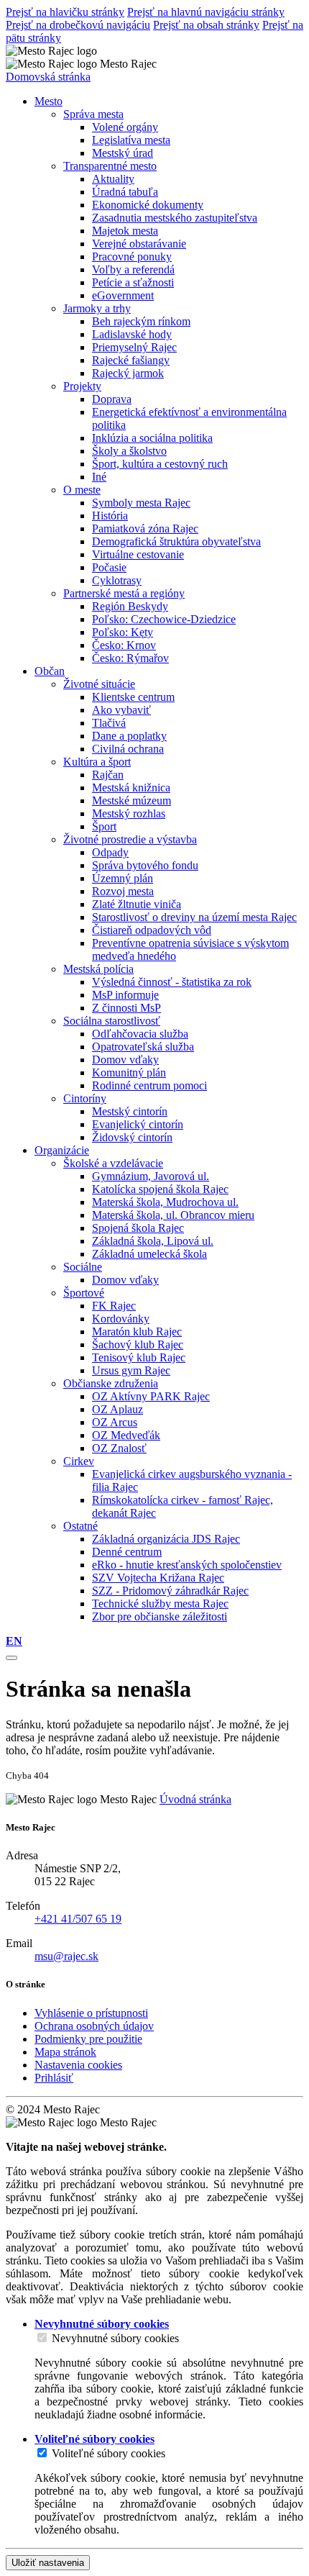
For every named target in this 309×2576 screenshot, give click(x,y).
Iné (99, 477)
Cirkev (79, 1461)
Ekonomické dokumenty (148, 205)
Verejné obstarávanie (139, 244)
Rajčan (108, 775)
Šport (104, 826)
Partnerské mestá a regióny (124, 593)
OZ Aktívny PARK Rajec (151, 1396)
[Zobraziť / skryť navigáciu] (11, 1658)
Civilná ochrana (128, 749)
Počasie (109, 567)
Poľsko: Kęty (123, 632)
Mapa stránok (65, 2052)
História (110, 516)
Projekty (82, 386)
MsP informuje (125, 995)
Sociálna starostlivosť (112, 1021)
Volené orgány (125, 127)
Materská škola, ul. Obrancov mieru (173, 1215)
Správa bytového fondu (145, 865)
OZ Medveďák (126, 1435)
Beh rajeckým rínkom (141, 321)
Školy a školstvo (129, 451)
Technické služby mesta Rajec (160, 1604)
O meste (82, 490)
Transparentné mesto (110, 166)
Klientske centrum (133, 697)
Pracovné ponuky (132, 257)
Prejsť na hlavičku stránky (65, 12)
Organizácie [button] (62, 1150)
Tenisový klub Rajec (139, 1357)
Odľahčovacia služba (140, 1034)
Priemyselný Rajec (134, 347)
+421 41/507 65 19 (78, 1919)
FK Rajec (114, 1306)
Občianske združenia (111, 1383)
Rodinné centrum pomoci (149, 1085)
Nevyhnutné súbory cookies (115, 2338)
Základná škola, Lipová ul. (153, 1241)
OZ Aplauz (117, 1409)
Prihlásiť (54, 2078)
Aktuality (113, 179)
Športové (84, 1293)
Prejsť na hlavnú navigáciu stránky (206, 12)
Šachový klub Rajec (138, 1344)
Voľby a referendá (133, 269)
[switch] (42, 2337)
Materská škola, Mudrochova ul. (165, 1202)
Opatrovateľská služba (143, 1047)
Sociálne (83, 1267)
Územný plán (123, 878)
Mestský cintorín (130, 1111)
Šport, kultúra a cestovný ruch (160, 464)
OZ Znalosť (119, 1448)
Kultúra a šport (97, 762)
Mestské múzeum (132, 801)
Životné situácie (99, 684)
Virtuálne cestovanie (138, 554)
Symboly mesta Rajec (141, 503)
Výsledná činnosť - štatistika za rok (172, 982)
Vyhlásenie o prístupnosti (91, 2013)
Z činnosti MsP (126, 1008)
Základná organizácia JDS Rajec (166, 1539)
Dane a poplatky (129, 736)
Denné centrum (127, 1552)
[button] (14, 1641)
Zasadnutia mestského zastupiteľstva (175, 218)
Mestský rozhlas (129, 813)
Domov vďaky (125, 1060)
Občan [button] (50, 671)
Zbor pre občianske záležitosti (160, 1616)
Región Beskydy (130, 606)
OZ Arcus (115, 1422)
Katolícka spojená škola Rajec (160, 1189)
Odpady (110, 852)
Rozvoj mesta (123, 891)
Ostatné (80, 1526)
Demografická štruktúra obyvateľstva (176, 541)
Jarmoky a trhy (97, 308)
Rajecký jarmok (128, 373)
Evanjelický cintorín (138, 1124)
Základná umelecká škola (149, 1254)
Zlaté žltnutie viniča (137, 904)
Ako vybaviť (121, 710)
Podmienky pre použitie (88, 2039)
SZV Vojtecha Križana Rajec (158, 1578)
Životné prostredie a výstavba (130, 839)
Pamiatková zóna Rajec (145, 529)
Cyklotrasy (117, 580)
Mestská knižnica (131, 788)
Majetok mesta (125, 231)
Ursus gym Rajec (131, 1370)
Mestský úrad (123, 153)
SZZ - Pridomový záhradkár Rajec (170, 1591)
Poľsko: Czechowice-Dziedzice (164, 619)
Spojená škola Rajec (138, 1228)
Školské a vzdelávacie (113, 1163)
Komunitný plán (129, 1072)
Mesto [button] (49, 101)
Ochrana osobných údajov (94, 2026)
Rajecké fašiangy (131, 360)
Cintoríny (85, 1098)
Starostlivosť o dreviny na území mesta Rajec (194, 917)
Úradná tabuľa (125, 192)
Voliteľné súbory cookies (109, 2453)
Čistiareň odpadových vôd (152, 930)
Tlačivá (109, 723)
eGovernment (123, 295)
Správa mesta (93, 114)
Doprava (112, 399)
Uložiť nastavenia (48, 2563)
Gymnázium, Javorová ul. (151, 1176)
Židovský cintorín (132, 1137)
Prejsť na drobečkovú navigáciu (78, 25)
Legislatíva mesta (131, 140)
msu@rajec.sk (66, 1956)
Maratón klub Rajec (137, 1332)
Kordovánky (121, 1319)
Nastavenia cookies (78, 2065)
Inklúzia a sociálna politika (152, 438)
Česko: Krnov (124, 645)
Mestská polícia (98, 969)
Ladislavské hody (132, 334)
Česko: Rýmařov (130, 658)
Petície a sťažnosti (133, 282)
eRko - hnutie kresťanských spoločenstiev (187, 1565)
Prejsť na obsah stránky (206, 25)
